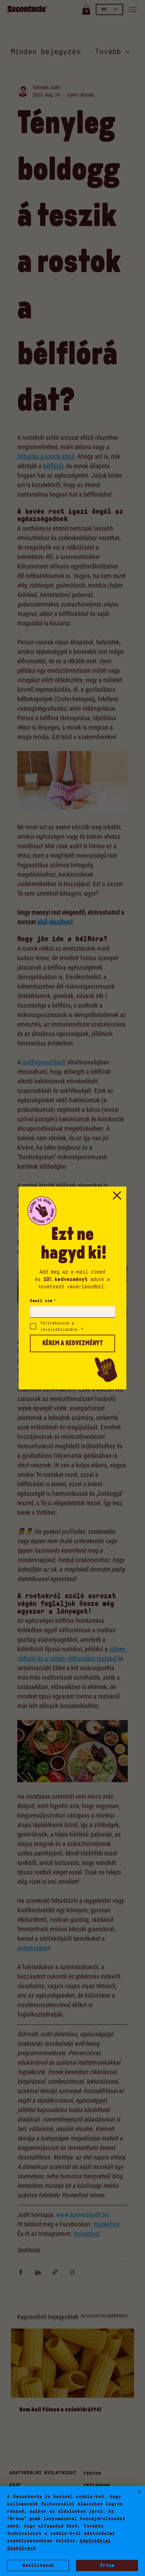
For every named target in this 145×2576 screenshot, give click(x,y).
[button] (117, 1196)
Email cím (43, 1301)
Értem (107, 2565)
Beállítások (38, 2565)
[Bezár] (135, 2496)
